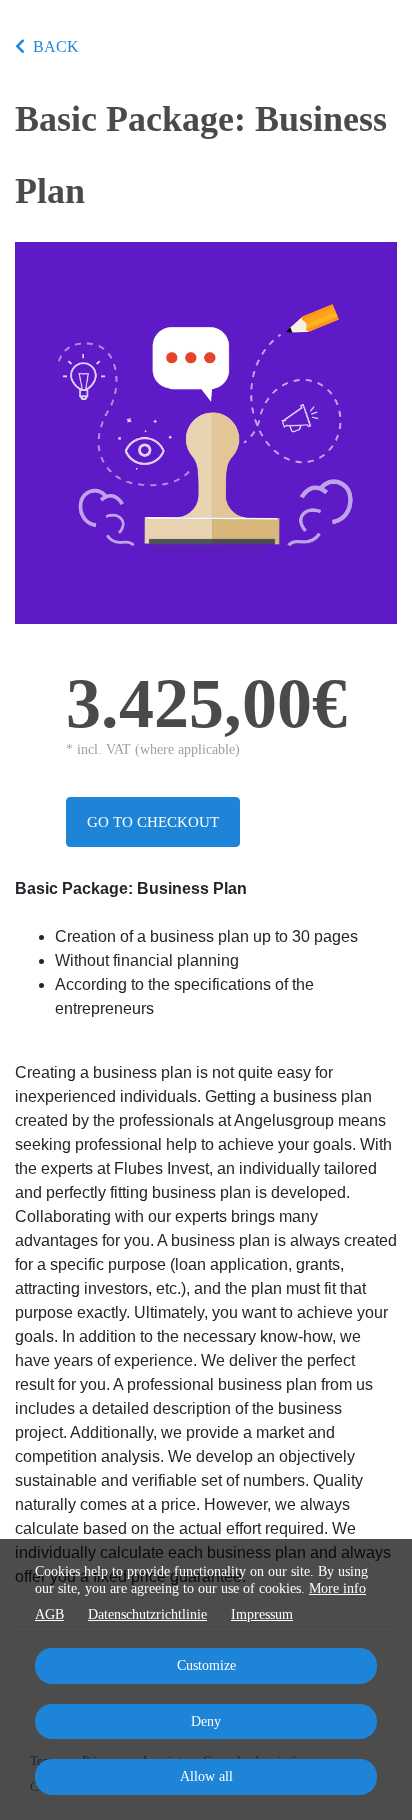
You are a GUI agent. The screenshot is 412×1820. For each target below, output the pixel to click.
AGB (49, 1614)
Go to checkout (153, 822)
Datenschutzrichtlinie (147, 1614)
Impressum (262, 1614)
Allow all (206, 1776)
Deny (206, 1721)
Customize (206, 1665)
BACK (56, 46)
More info (337, 1588)
